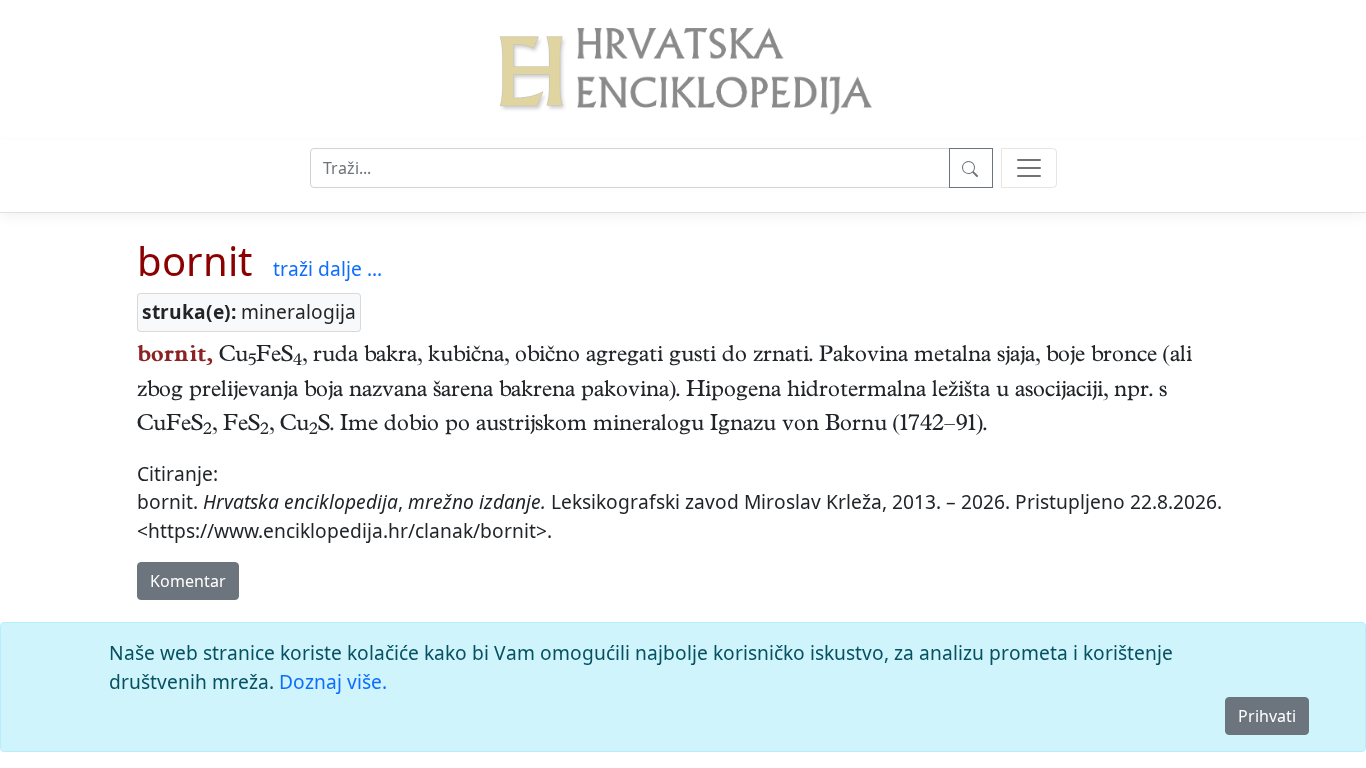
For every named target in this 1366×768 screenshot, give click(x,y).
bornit (194, 260)
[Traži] (971, 168)
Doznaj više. (333, 681)
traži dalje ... (327, 268)
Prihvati (1267, 716)
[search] (1029, 168)
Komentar (188, 581)
